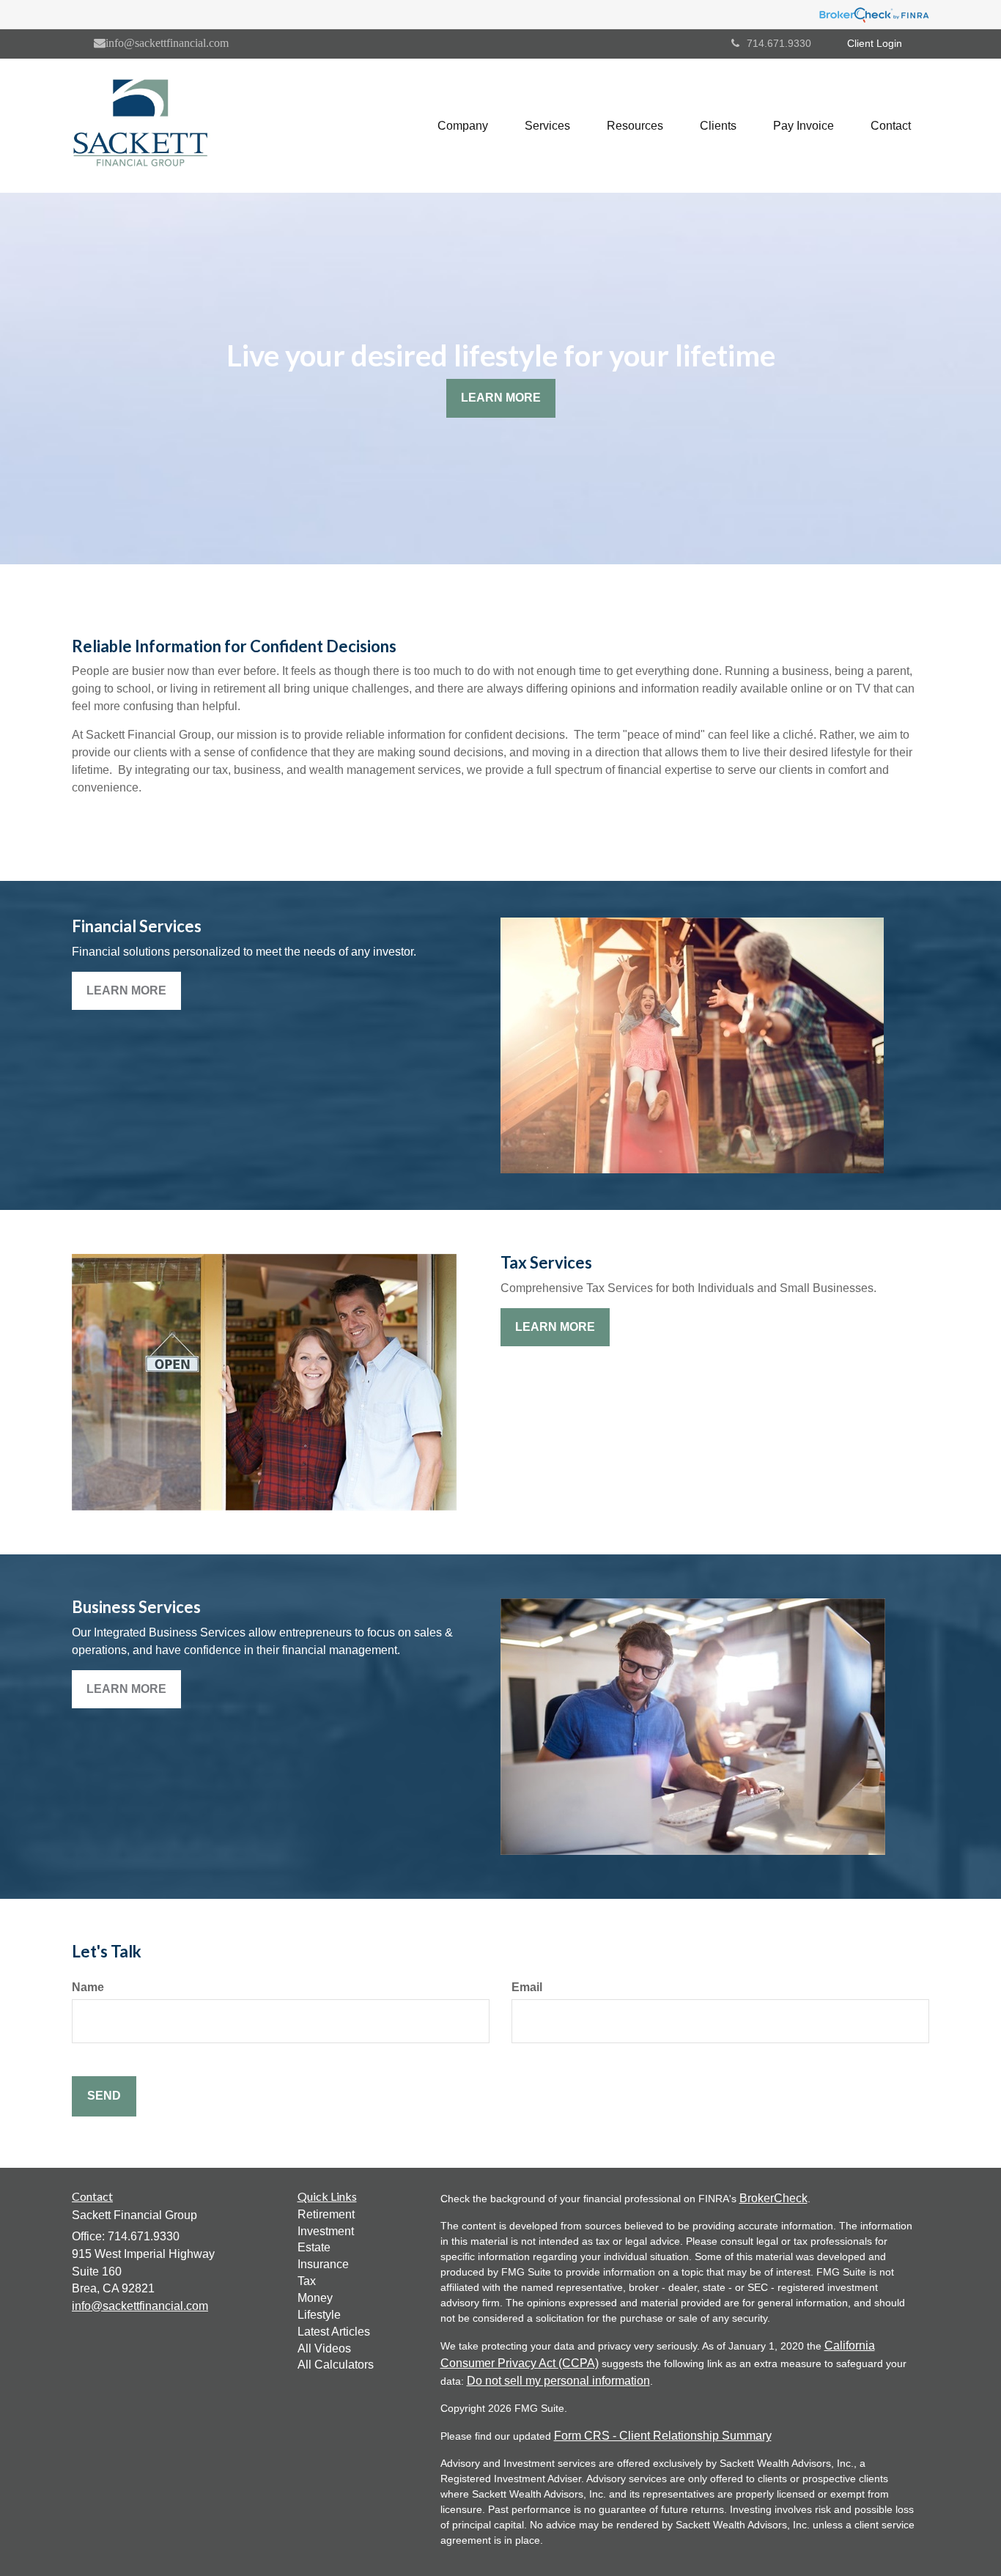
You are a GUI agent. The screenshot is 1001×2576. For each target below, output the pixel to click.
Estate (314, 2247)
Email (527, 1987)
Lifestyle (319, 2315)
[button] (463, 126)
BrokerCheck (773, 2198)
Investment (326, 2231)
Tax (307, 2281)
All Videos (324, 2348)
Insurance (323, 2264)
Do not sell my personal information (558, 2381)
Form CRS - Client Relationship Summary (663, 2436)
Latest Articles (334, 2332)
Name (88, 1987)
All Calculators (336, 2365)
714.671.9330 (779, 43)
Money (315, 2298)
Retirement (326, 2214)
